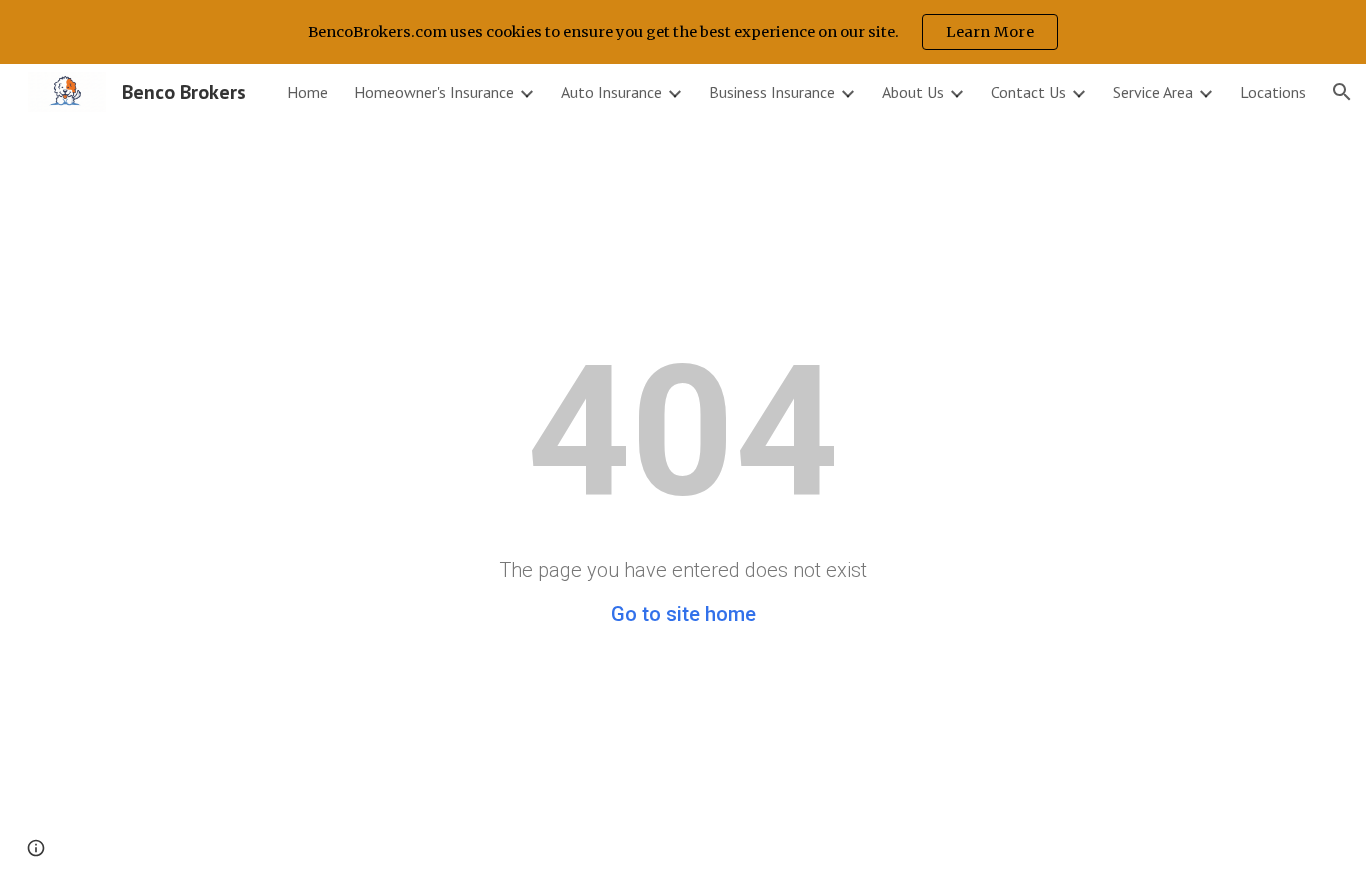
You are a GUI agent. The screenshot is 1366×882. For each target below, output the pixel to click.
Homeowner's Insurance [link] (434, 92)
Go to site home (683, 614)
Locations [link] (1273, 92)
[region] (683, 32)
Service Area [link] (1153, 92)
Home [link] (307, 92)
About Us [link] (913, 92)
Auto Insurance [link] (611, 92)
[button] (1342, 92)
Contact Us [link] (1028, 92)
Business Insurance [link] (772, 92)
